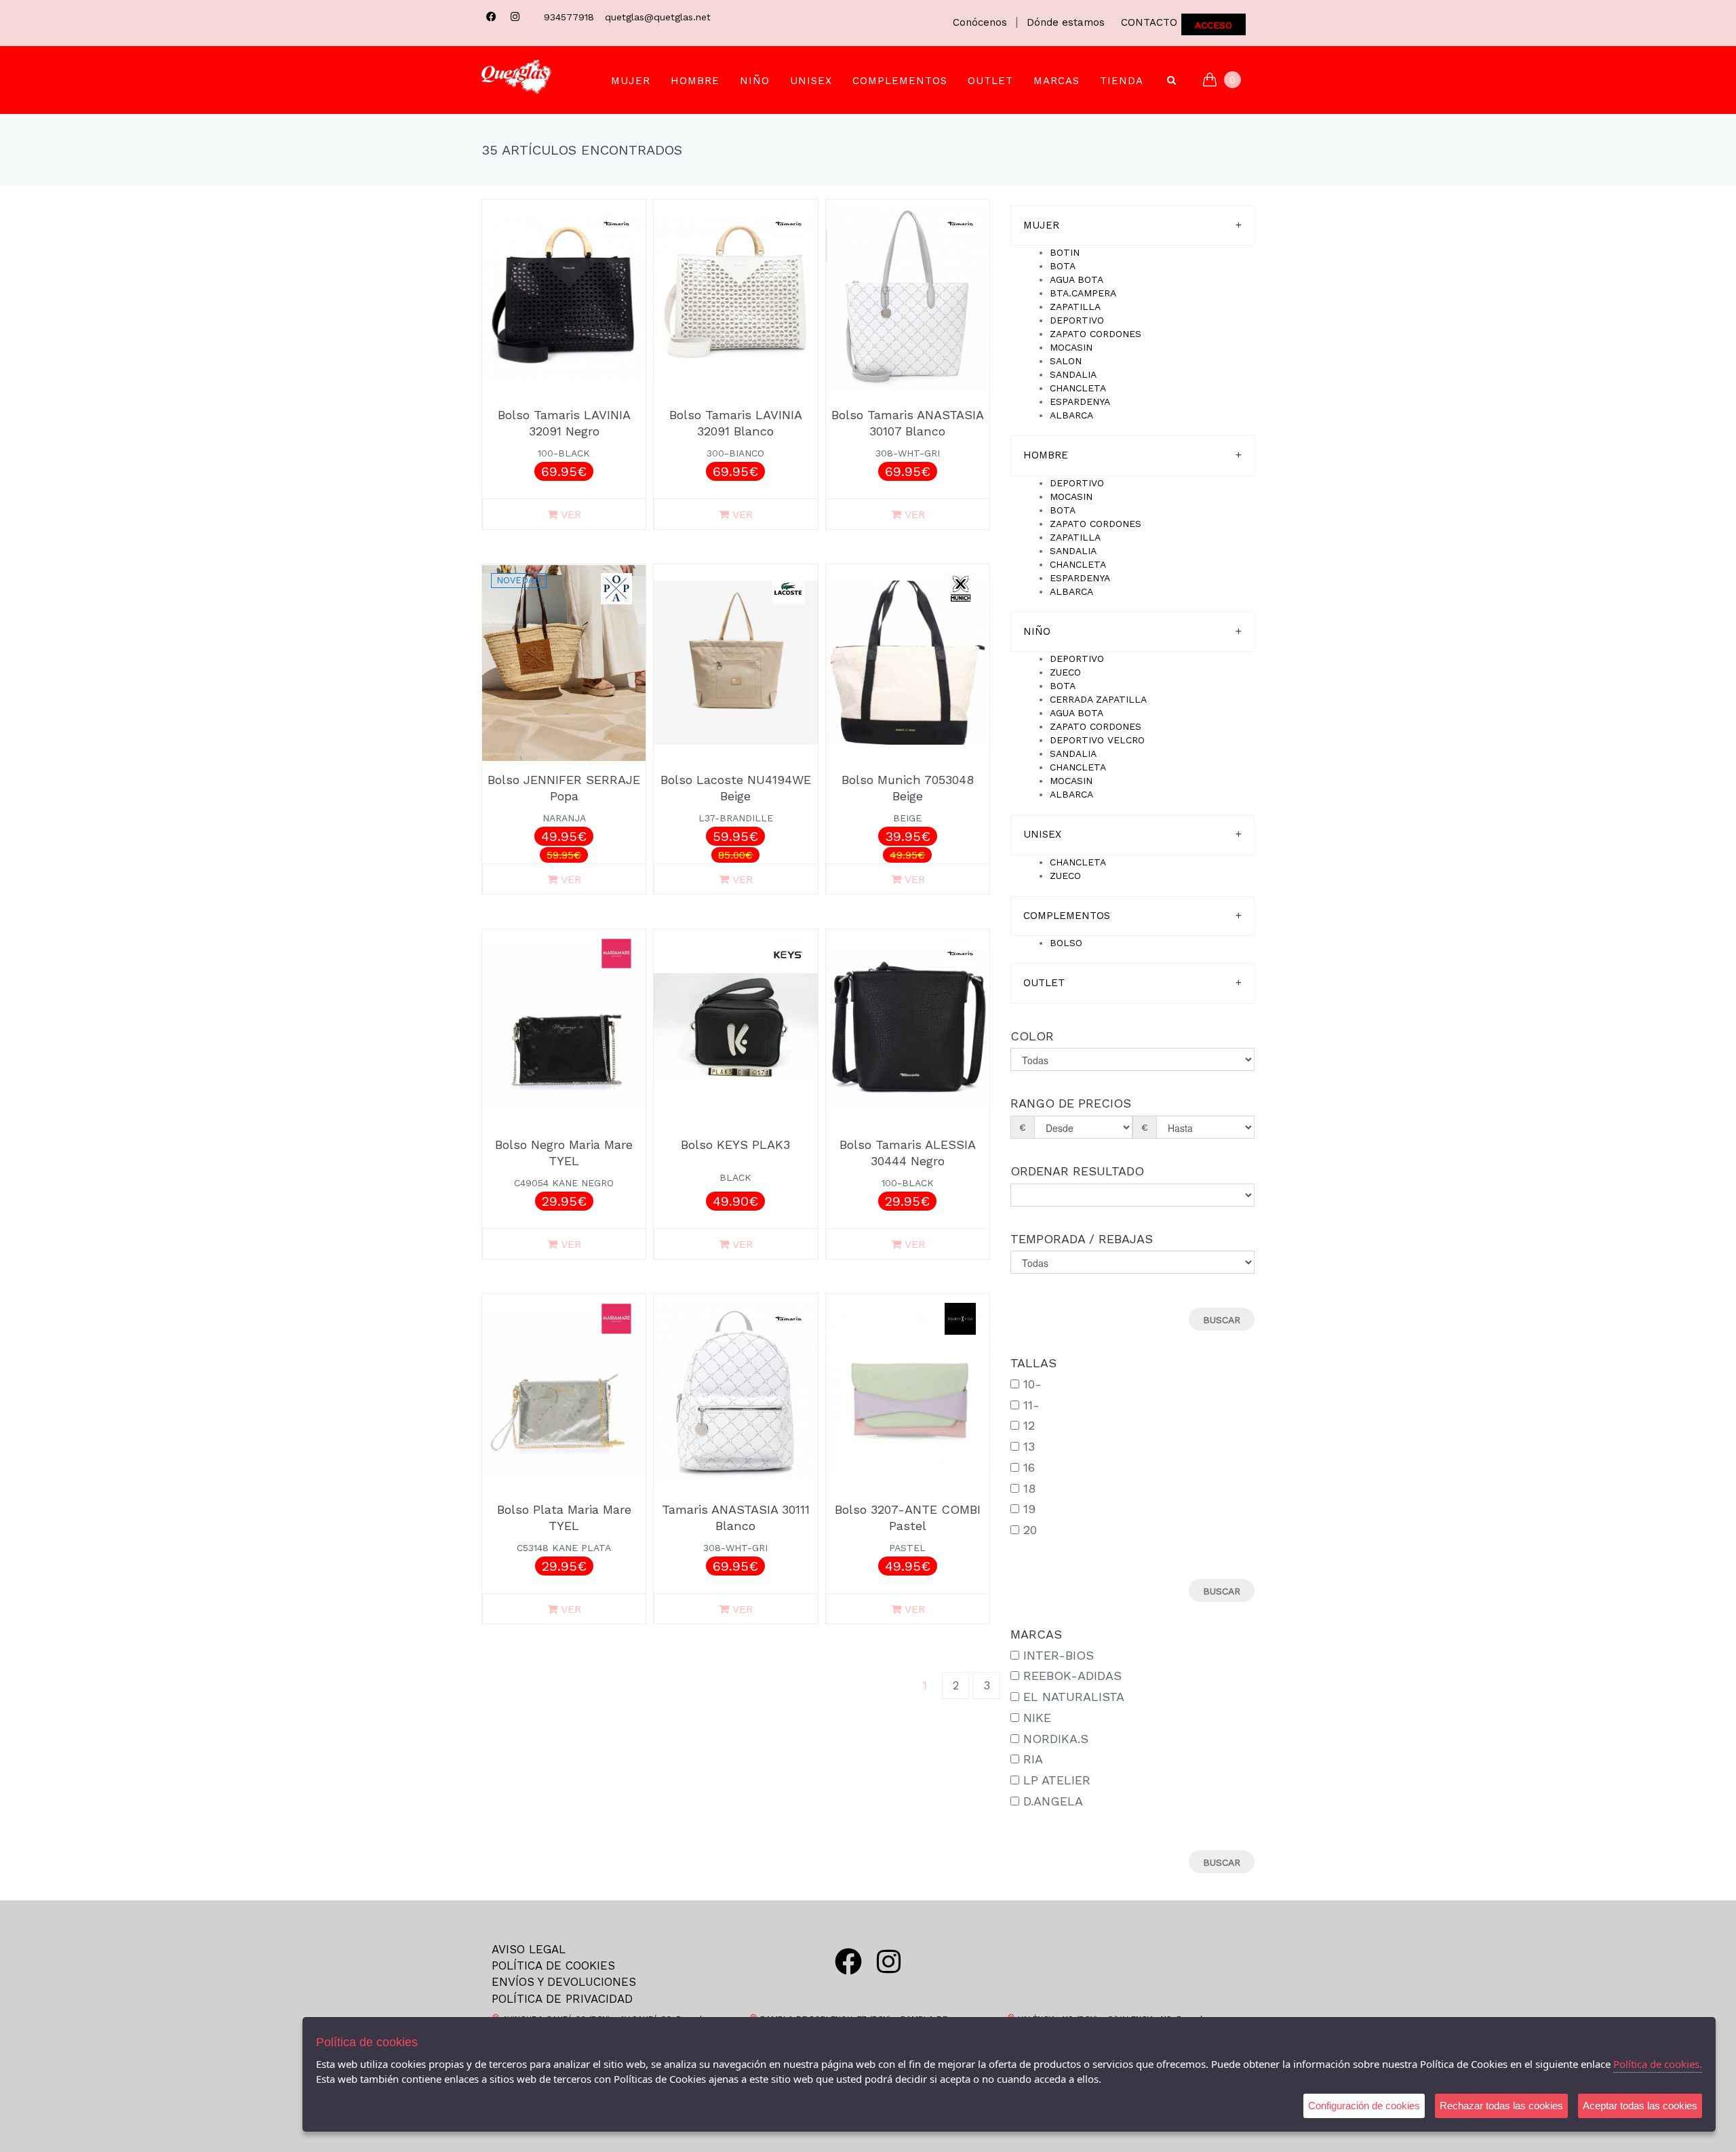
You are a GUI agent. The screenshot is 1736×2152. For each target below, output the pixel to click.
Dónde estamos (1066, 22)
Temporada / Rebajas (1082, 1239)
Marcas (1057, 81)
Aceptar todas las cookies (1640, 2106)
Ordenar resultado (1077, 1171)
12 (1029, 1425)
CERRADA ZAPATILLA (1098, 699)
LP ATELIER (1057, 1780)
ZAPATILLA (1075, 307)
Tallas (1033, 1363)
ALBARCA (1071, 415)
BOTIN (1065, 252)
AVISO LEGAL (529, 1949)
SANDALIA (1073, 374)
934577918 (569, 17)
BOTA (1063, 266)
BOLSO (1066, 943)
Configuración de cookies (1364, 2106)
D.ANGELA (1053, 1801)
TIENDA (1122, 81)
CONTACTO (1149, 22)
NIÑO (755, 81)
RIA (1033, 1759)
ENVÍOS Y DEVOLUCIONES (564, 1982)
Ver (571, 514)
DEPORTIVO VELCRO (1097, 740)
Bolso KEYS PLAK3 (735, 1145)
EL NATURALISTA (1074, 1697)
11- (1031, 1405)
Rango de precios (1071, 1103)
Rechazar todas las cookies (1501, 2106)
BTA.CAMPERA (1083, 293)
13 (1029, 1446)
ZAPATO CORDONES (1096, 334)
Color (1032, 1036)
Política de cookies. (1658, 2064)
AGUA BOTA (1077, 279)
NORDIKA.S (1056, 1739)
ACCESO (1214, 25)
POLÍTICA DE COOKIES (553, 1965)
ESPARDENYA (1080, 402)
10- (1032, 1384)
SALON (1066, 361)
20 (1030, 1530)
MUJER (631, 81)
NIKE (1037, 1718)
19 (1029, 1509)
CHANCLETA (1078, 388)
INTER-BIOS (1059, 1655)
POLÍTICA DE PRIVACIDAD (562, 1999)
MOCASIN (1071, 347)
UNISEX (811, 81)
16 (1029, 1467)
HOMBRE (695, 81)
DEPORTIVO (1077, 320)
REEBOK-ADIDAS (1072, 1676)
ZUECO (1065, 672)
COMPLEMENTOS (900, 81)
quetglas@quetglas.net (658, 17)
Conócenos (980, 22)
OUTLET (990, 81)
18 (1029, 1488)
